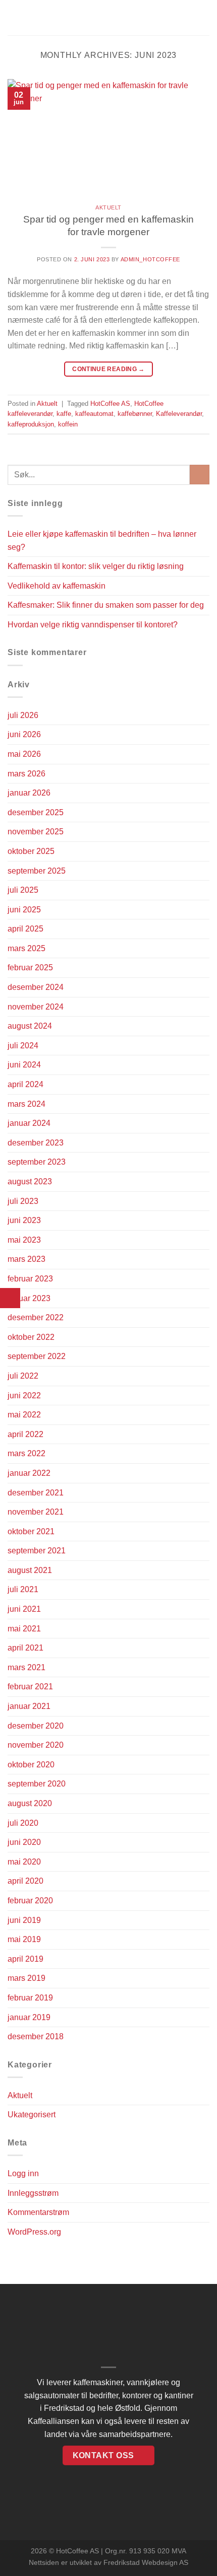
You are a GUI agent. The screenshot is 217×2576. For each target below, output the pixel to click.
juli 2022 (23, 1376)
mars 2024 (26, 1104)
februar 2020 (30, 1901)
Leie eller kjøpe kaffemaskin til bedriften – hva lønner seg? (102, 541)
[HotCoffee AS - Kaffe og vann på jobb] (108, 18)
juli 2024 (23, 1046)
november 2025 (36, 832)
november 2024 (36, 1007)
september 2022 (37, 1356)
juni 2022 (24, 1396)
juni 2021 (24, 1609)
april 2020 (25, 1881)
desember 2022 (36, 1317)
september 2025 (37, 871)
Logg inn (23, 2173)
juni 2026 (24, 734)
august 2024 (30, 1026)
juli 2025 (23, 890)
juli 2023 (23, 1201)
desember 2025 (36, 812)
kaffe (64, 414)
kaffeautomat (94, 414)
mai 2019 (24, 1939)
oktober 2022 (31, 1337)
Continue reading (108, 369)
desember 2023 (36, 1143)
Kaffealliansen (53, 2421)
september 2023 (37, 1162)
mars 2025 (26, 948)
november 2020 (36, 1745)
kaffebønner (135, 414)
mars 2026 (26, 774)
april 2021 (25, 1648)
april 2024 (25, 1084)
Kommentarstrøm (38, 2212)
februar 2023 (30, 1279)
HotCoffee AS (110, 404)
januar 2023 (29, 1298)
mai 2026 (24, 754)
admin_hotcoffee (150, 259)
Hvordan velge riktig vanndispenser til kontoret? (93, 625)
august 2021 (30, 1570)
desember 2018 (36, 2036)
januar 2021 (29, 1706)
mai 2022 (24, 1415)
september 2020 (37, 1784)
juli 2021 (23, 1589)
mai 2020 (24, 1862)
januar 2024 (29, 1123)
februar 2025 (30, 968)
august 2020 (30, 1803)
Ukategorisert (32, 2115)
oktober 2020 (31, 1765)
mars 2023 (26, 1259)
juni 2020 (24, 1842)
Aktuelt (108, 207)
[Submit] (200, 475)
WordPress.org (34, 2232)
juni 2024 (24, 1065)
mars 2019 (26, 1978)
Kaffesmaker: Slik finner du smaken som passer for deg (106, 605)
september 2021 (37, 1551)
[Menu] (14, 17)
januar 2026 (29, 793)
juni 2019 (24, 1920)
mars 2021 (26, 1667)
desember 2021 (36, 1493)
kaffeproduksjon (31, 424)
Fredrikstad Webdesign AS (146, 2562)
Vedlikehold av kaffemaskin (57, 586)
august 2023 (30, 1182)
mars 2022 (26, 1453)
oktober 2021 (31, 1531)
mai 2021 (24, 1629)
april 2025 (25, 929)
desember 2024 (36, 987)
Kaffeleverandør (179, 414)
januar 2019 (29, 2017)
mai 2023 (24, 1240)
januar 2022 (29, 1473)
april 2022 (25, 1434)
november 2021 (36, 1512)
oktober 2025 (31, 851)
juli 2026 (23, 715)
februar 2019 (30, 1998)
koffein (68, 424)
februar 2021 (30, 1687)
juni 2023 (24, 1220)
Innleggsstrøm (33, 2193)
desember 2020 (36, 1726)
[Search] (206, 18)
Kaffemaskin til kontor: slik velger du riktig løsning (96, 566)
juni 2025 (24, 910)
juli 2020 (23, 1823)
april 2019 (25, 1959)
